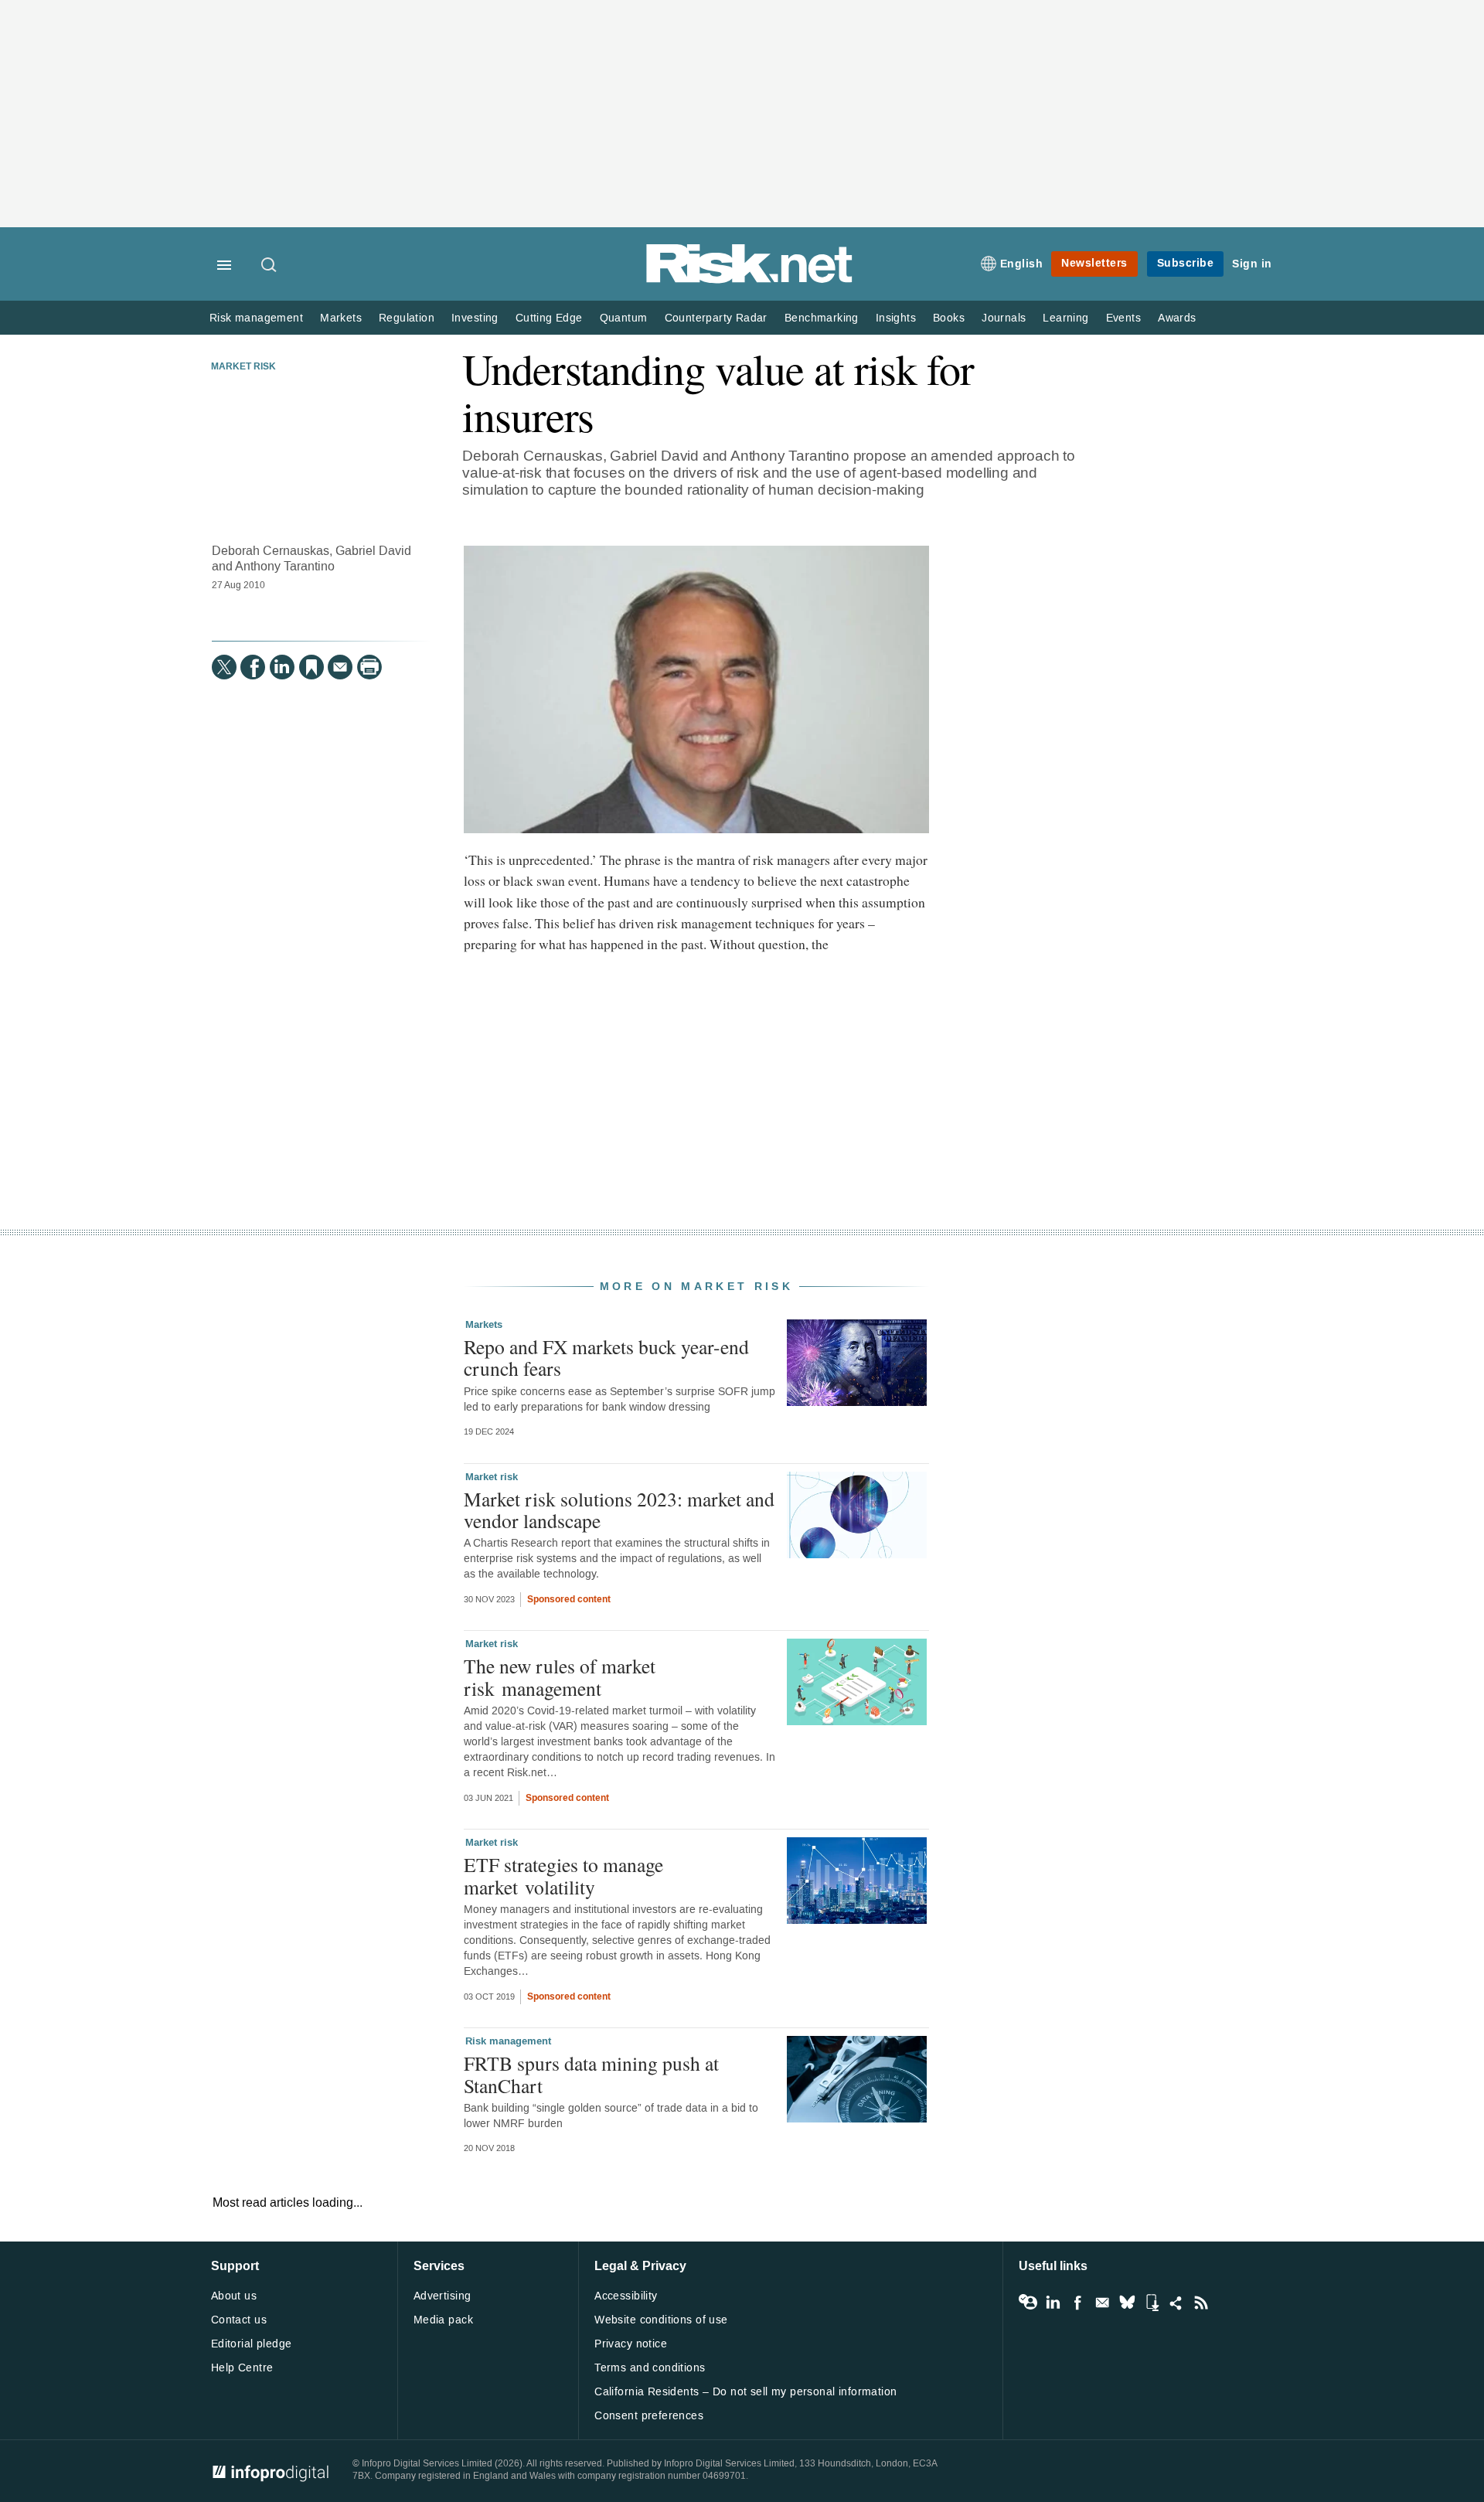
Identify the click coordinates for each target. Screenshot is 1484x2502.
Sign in (1252, 264)
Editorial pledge (252, 2344)
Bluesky (1127, 2303)
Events (1123, 318)
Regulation (407, 318)
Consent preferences (649, 2416)
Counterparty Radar (716, 318)
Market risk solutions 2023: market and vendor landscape (619, 1510)
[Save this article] (311, 667)
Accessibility (626, 2296)
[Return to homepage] (750, 280)
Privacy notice (631, 2344)
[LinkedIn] (282, 667)
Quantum (624, 318)
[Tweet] (224, 667)
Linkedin (1053, 2303)
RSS (1201, 2303)
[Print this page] (369, 667)
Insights (896, 318)
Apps (1152, 2303)
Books (949, 318)
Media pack (443, 2320)
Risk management (256, 318)
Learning (1065, 318)
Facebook (1077, 2303)
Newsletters (1094, 263)
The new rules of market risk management (560, 1677)
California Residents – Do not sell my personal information (745, 2392)
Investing (475, 318)
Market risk (243, 367)
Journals (1004, 318)
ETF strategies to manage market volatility (563, 1875)
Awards (1177, 318)
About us (234, 2296)
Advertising (442, 2296)
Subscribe (1186, 263)
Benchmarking (822, 318)
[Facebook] (253, 667)
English (1022, 264)
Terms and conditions (650, 2368)
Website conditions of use (661, 2320)
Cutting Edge (549, 318)
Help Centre (242, 2368)
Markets (341, 318)
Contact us (239, 2320)
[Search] (270, 266)
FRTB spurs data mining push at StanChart (591, 2074)
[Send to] (340, 667)
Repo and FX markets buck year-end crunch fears (606, 1357)
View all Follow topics (1028, 2303)
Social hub (1176, 2303)
